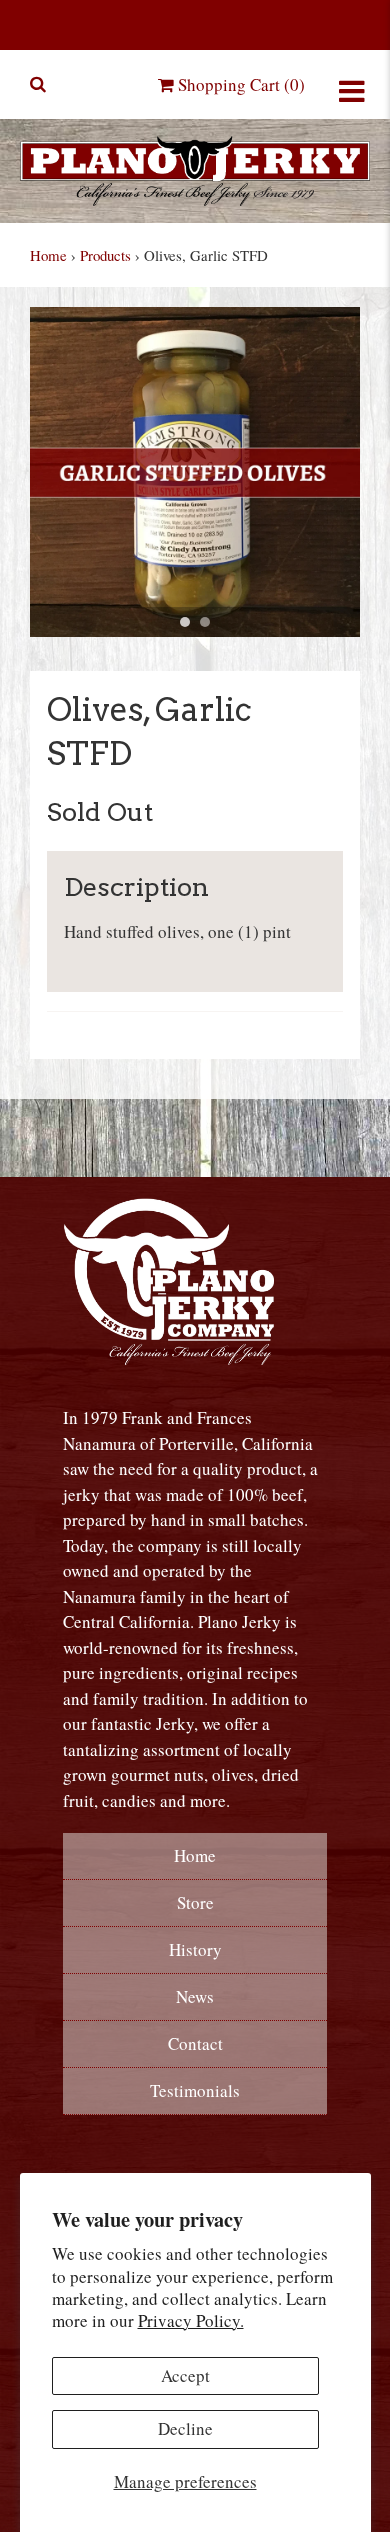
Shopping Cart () (239, 85)
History (195, 1949)
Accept (185, 2375)
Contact (195, 2043)
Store (195, 1902)
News (195, 1996)
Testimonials (195, 2090)
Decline (185, 2428)
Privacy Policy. (191, 2320)
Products (105, 255)
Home (48, 255)
